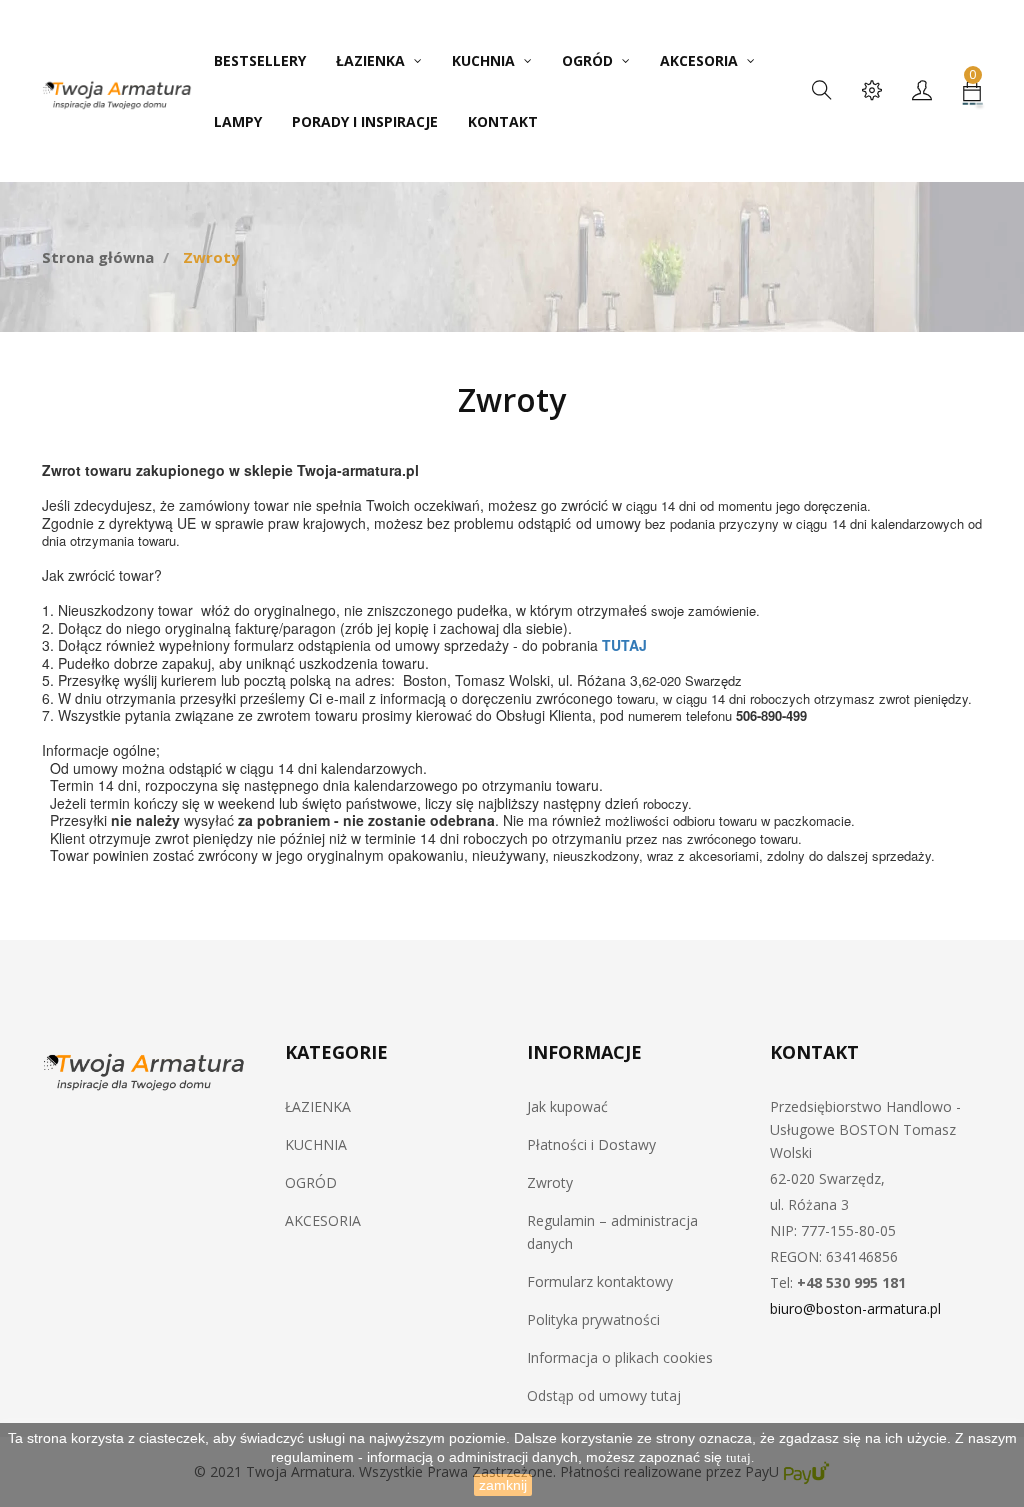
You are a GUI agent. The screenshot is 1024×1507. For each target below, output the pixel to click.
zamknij (503, 1485)
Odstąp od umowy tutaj (604, 1395)
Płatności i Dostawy (591, 1144)
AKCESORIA (323, 1220)
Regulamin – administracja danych (612, 1232)
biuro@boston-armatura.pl (855, 1308)
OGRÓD (311, 1182)
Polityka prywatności (593, 1319)
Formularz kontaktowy (600, 1281)
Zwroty (550, 1182)
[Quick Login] (922, 91)
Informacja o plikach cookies (620, 1357)
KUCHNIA (316, 1144)
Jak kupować (567, 1106)
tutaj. (740, 1457)
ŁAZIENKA (318, 1106)
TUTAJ (624, 645)
